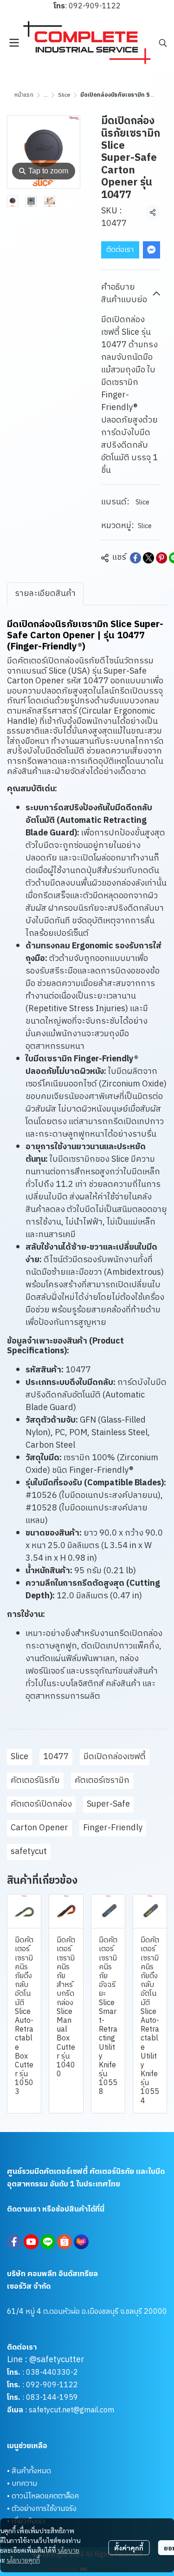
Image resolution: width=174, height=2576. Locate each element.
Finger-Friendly (113, 1828)
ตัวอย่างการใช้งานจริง (44, 2509)
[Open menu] (14, 43)
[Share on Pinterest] (161, 558)
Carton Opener (39, 1828)
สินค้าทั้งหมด (31, 2471)
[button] (163, 43)
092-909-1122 (95, 6)
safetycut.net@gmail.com (71, 2410)
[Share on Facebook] (135, 558)
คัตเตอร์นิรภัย (35, 1781)
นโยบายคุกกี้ (23, 2560)
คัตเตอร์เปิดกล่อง (41, 1804)
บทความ (24, 2484)
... (46, 95)
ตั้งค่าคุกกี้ (129, 2548)
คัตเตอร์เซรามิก (102, 1781)
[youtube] (31, 2242)
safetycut (29, 1852)
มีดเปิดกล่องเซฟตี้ (115, 1757)
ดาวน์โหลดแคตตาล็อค (45, 2496)
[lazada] (81, 2242)
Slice (64, 95)
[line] (48, 2242)
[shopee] (64, 2242)
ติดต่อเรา (120, 250)
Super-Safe (108, 1804)
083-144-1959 (52, 2398)
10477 (56, 1757)
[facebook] (14, 2242)
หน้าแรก (24, 95)
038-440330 (47, 2373)
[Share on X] (148, 558)
